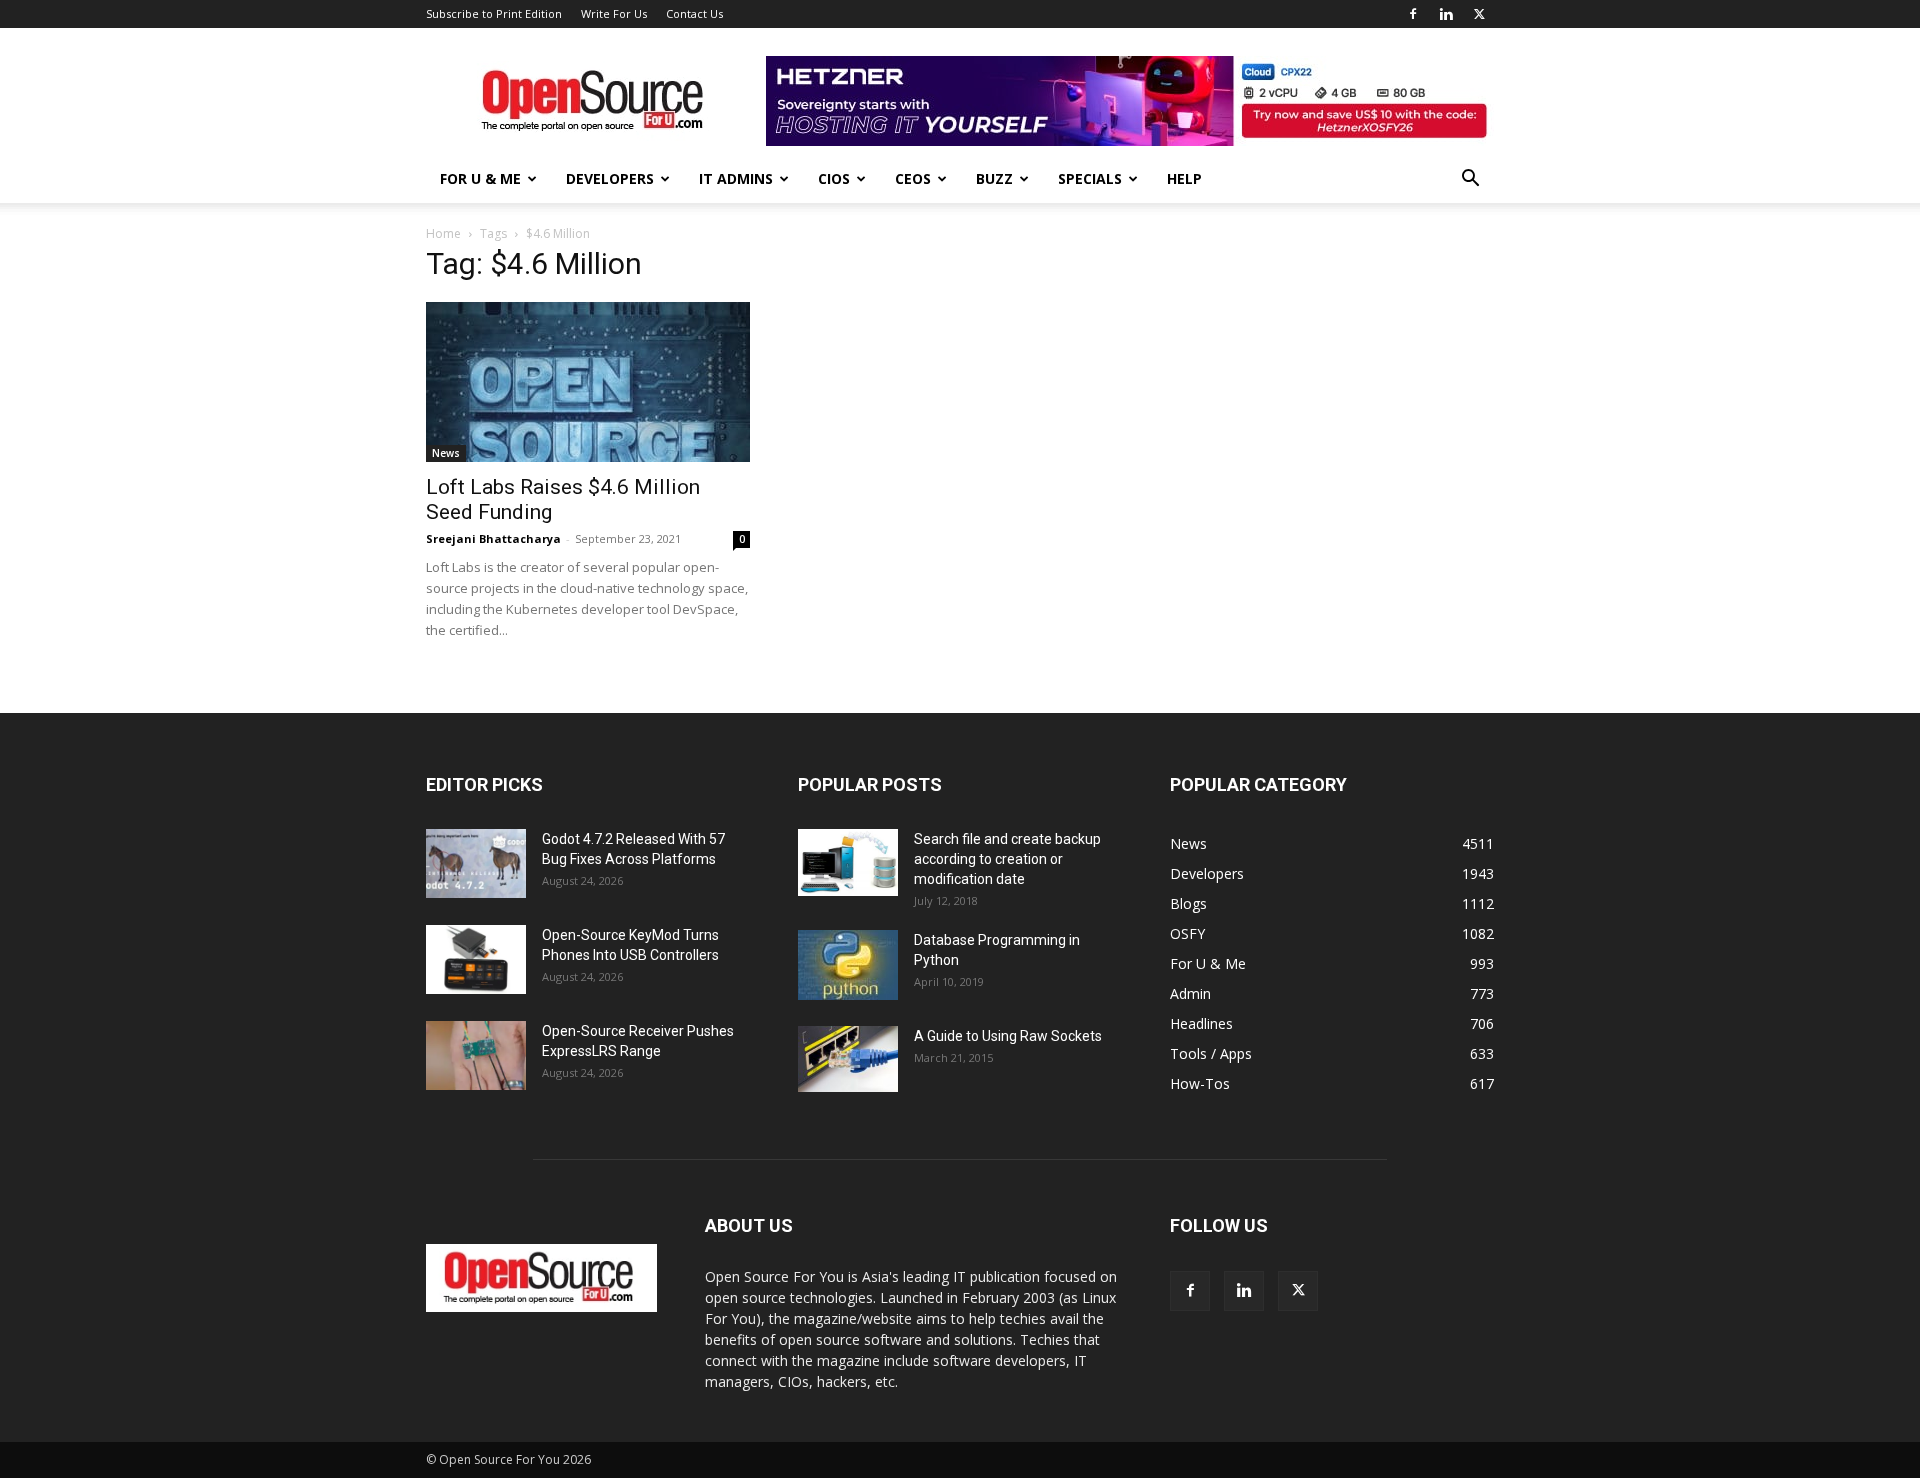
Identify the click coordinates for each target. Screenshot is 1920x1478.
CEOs (913, 178)
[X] (1479, 14)
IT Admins (736, 178)
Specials (1090, 178)
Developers (610, 178)
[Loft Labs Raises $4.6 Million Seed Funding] (588, 382)
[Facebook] (1413, 14)
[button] (1470, 180)
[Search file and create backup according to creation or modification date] (848, 862)
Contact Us (694, 13)
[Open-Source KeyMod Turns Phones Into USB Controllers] (476, 959)
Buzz (994, 178)
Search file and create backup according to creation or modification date (1007, 859)
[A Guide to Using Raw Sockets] (848, 1059)
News (446, 453)
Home (443, 233)
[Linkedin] (1446, 14)
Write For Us (614, 13)
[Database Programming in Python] (848, 965)
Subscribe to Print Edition (494, 13)
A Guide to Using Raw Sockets (1008, 1036)
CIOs (834, 178)
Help (1184, 178)
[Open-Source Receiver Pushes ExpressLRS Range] (476, 1055)
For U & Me (480, 178)
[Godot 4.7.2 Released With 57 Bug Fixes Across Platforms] (476, 863)
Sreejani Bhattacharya (493, 538)
